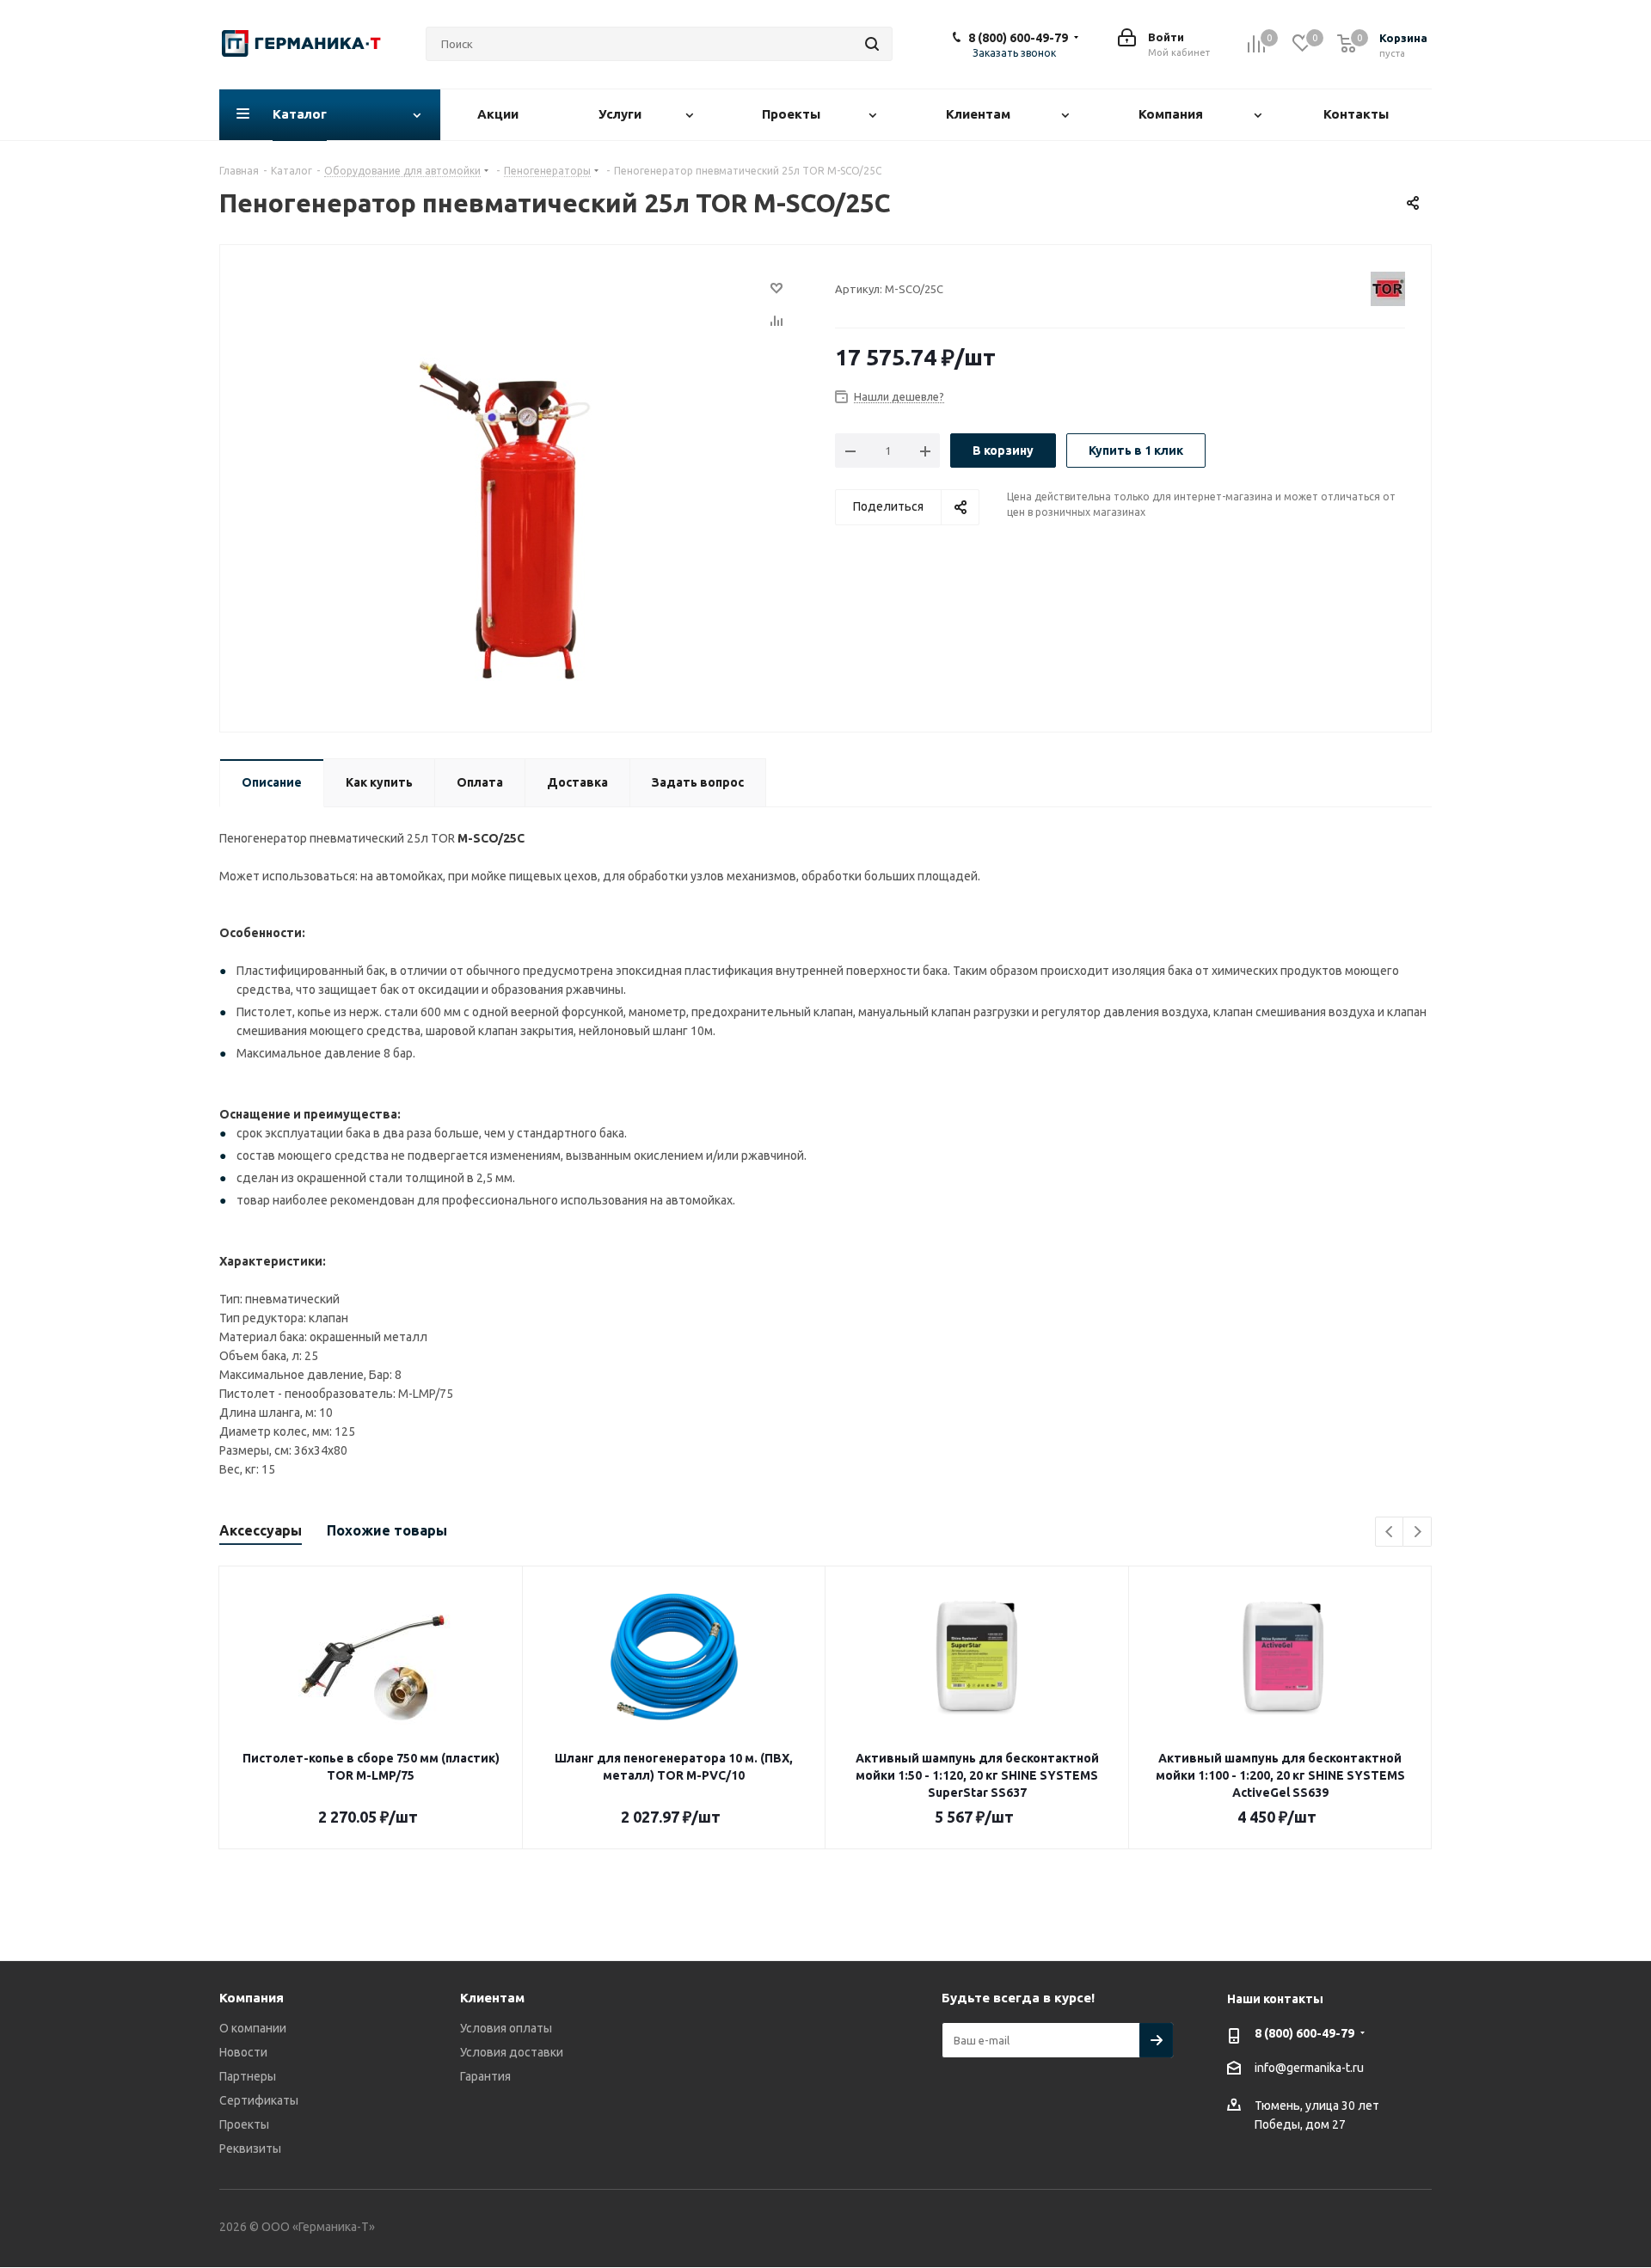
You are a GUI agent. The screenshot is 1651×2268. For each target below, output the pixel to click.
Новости (243, 2052)
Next (1418, 1532)
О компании (253, 2028)
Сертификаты (259, 2100)
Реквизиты (250, 2148)
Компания (252, 1998)
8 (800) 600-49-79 (1018, 38)
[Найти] (872, 44)
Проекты (244, 2124)
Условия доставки (512, 2052)
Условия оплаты (506, 2028)
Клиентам (492, 1998)
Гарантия (485, 2076)
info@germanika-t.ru (1309, 2068)
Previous (1390, 1532)
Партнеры (248, 2076)
